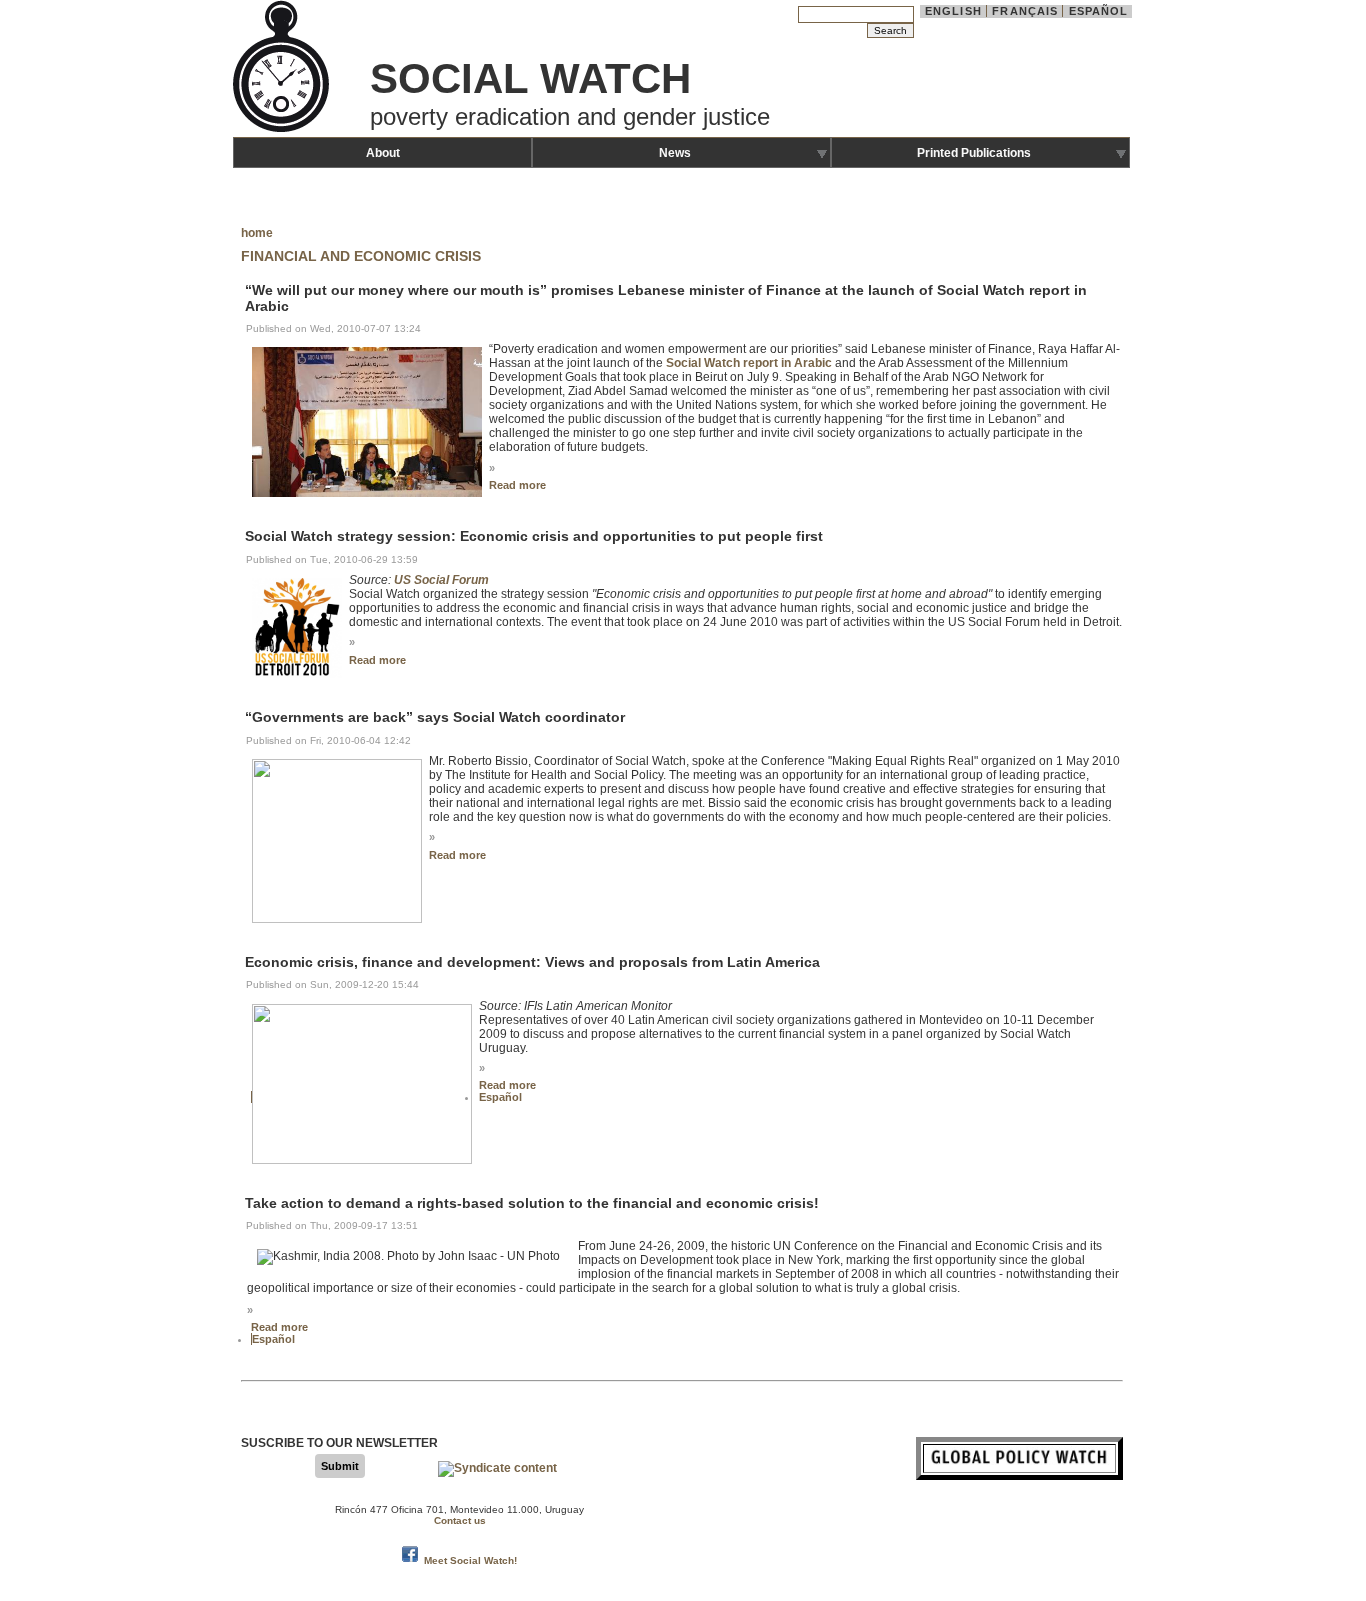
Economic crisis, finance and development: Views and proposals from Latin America (532, 962)
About (383, 153)
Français (1025, 11)
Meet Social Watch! (470, 1560)
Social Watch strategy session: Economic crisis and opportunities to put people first (534, 537)
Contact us (460, 1520)
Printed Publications (974, 153)
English (953, 11)
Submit (340, 1466)
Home (257, 233)
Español (1099, 11)
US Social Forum (441, 580)
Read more (517, 485)
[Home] (283, 130)
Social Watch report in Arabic (749, 363)
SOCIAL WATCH (530, 78)
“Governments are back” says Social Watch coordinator (435, 718)
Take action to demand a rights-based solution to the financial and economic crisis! (532, 1203)
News (675, 153)
